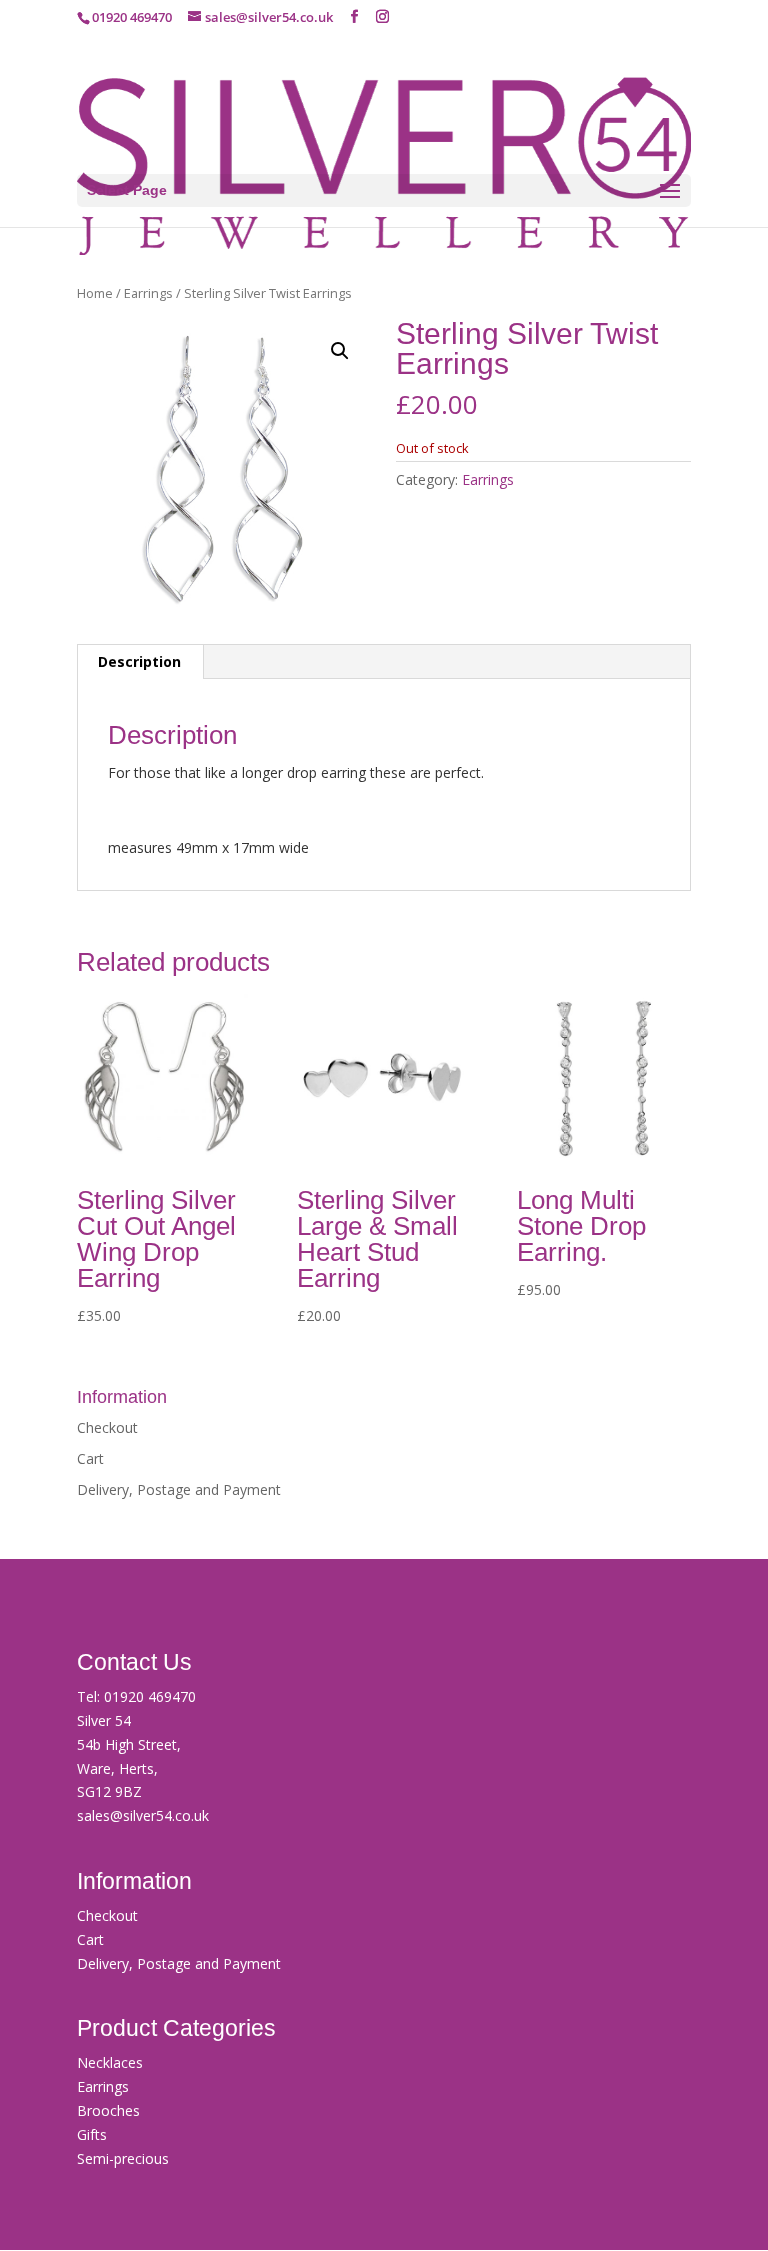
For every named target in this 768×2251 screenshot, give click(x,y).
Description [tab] (139, 661)
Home (95, 293)
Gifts (92, 2134)
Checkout (107, 1427)
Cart (90, 1458)
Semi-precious (123, 2158)
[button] (340, 351)
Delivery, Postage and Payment (179, 1489)
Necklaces (110, 2062)
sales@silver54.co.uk (143, 1815)
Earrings (148, 293)
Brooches (108, 2110)
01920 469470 (150, 1696)
